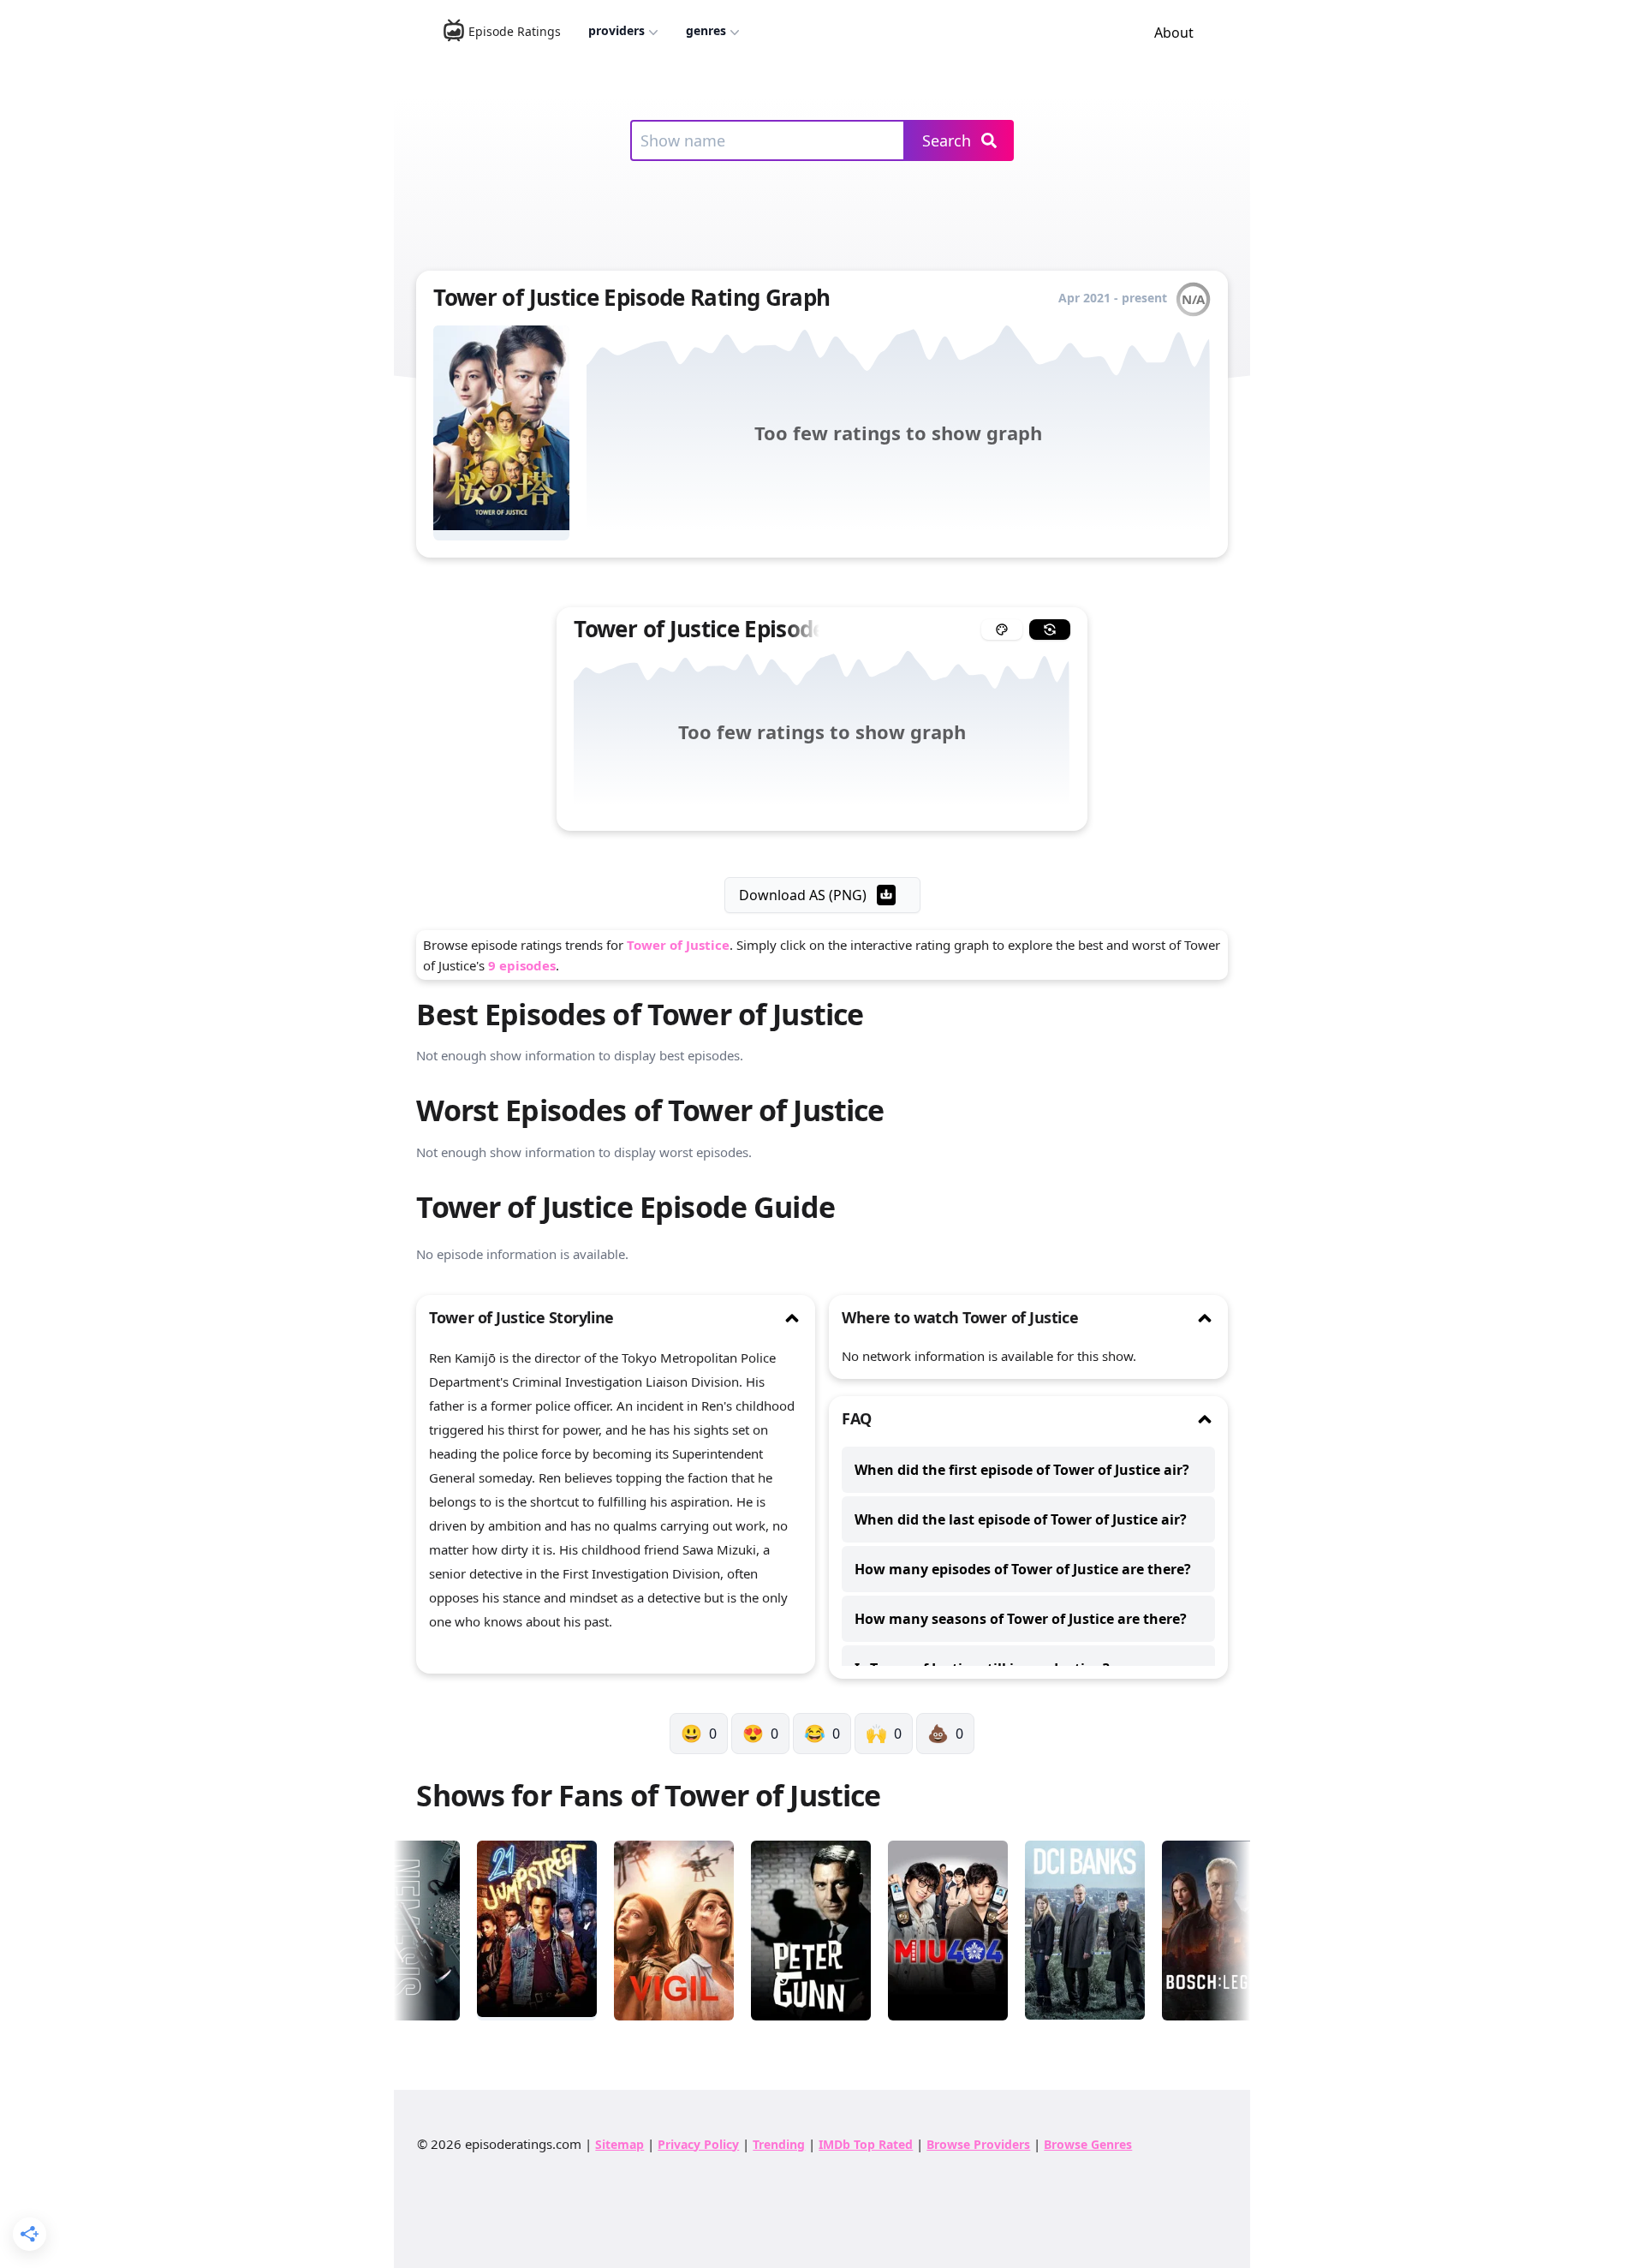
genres (706, 30)
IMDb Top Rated (866, 2144)
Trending (779, 2144)
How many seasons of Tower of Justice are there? (1021, 1619)
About (1174, 33)
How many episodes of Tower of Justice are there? (1023, 1569)
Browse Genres (1088, 2144)
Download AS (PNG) (803, 895)
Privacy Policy (698, 2144)
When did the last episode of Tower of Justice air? (1021, 1519)
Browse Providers (978, 2144)
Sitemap (619, 2144)
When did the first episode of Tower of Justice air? (1022, 1470)
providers (616, 30)
